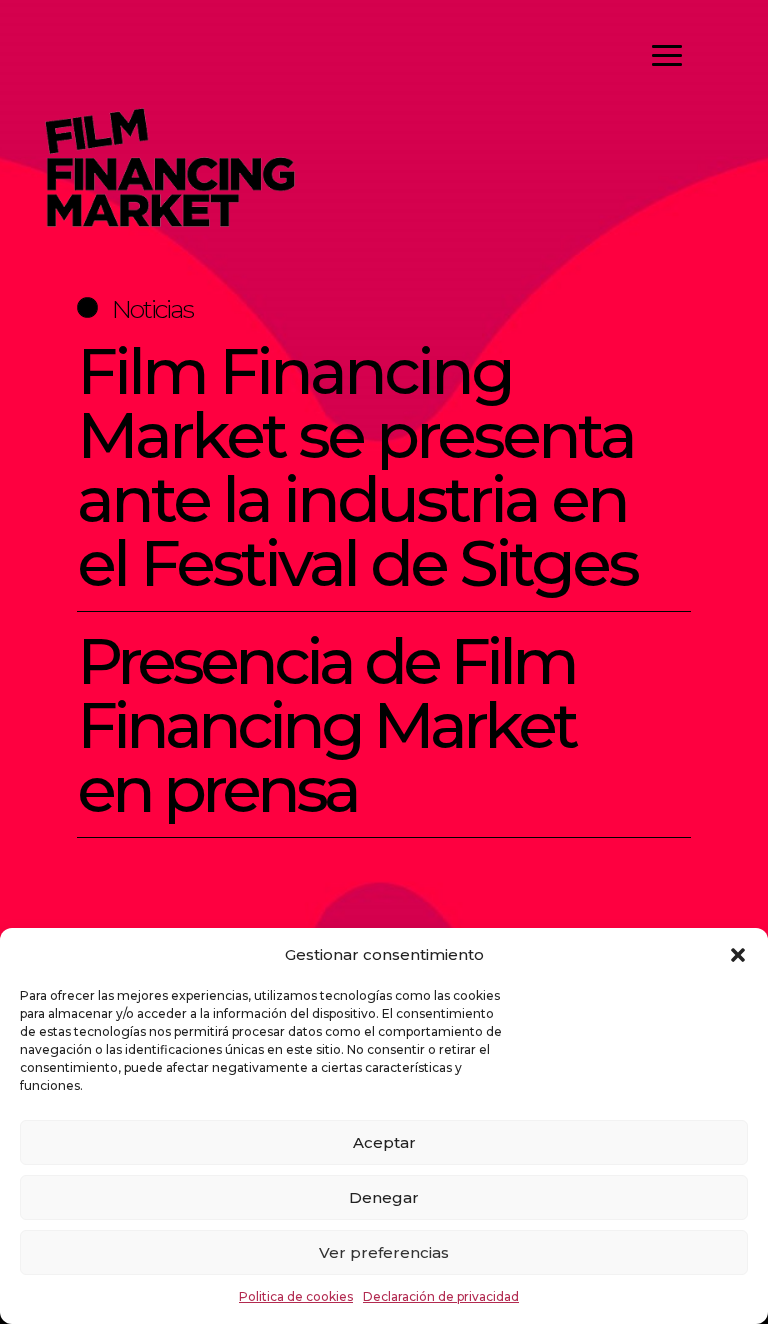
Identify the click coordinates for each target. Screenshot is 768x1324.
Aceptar (384, 1142)
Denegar (384, 1197)
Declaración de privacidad (441, 1296)
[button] (738, 955)
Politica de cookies (296, 1296)
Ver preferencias (384, 1252)
